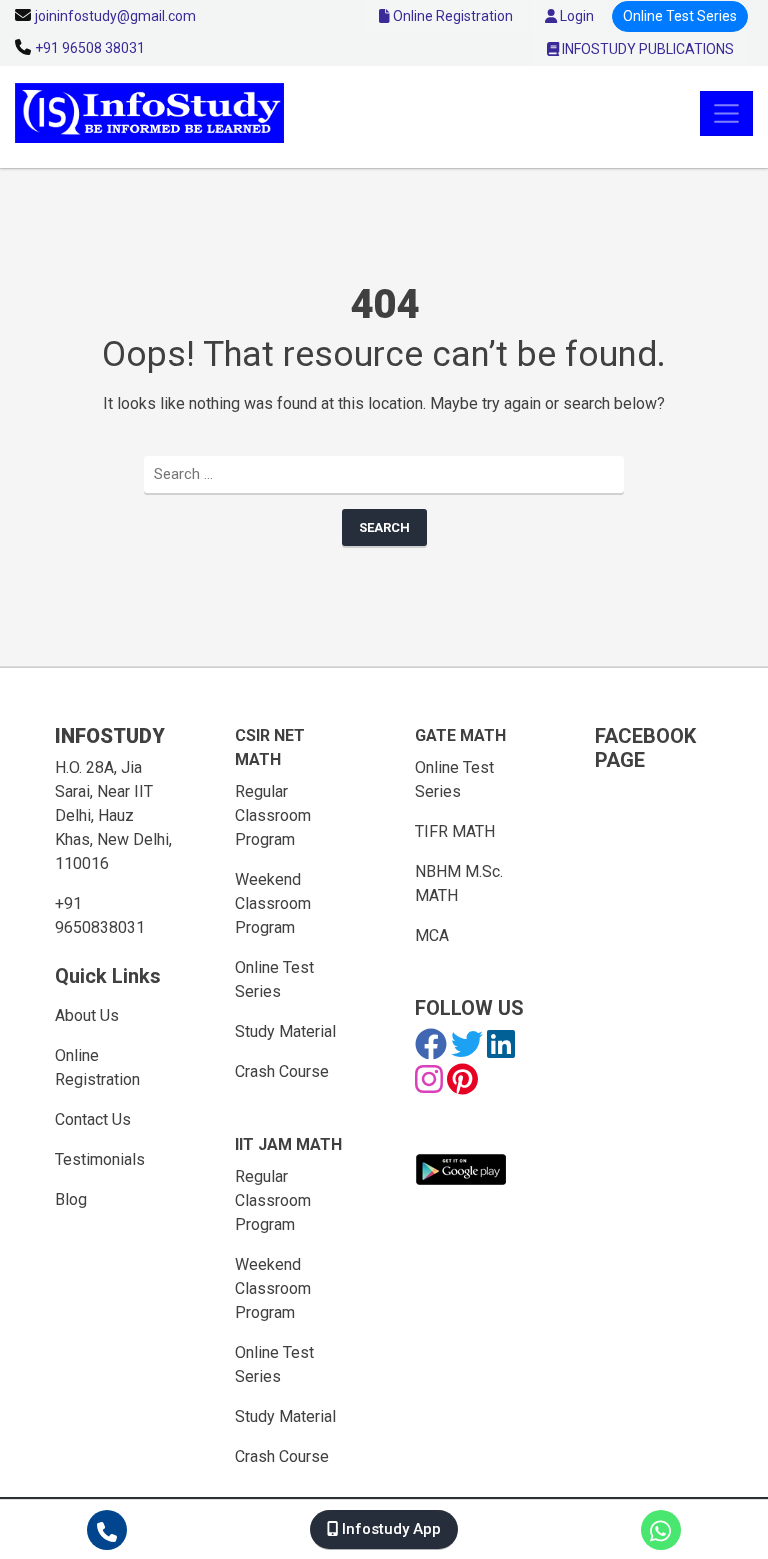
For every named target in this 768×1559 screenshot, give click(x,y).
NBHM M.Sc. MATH (459, 883)
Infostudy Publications (646, 49)
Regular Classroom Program (273, 815)
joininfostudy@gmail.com (115, 16)
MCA (432, 935)
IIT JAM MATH (288, 1144)
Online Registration (451, 16)
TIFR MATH (455, 831)
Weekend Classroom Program (273, 903)
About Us (87, 1015)
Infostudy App (389, 1529)
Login (575, 16)
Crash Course (282, 1071)
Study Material (285, 1031)
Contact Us (93, 1119)
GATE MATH (460, 735)
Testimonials (100, 1159)
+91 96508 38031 (90, 48)
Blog (71, 1199)
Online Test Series (680, 16)
